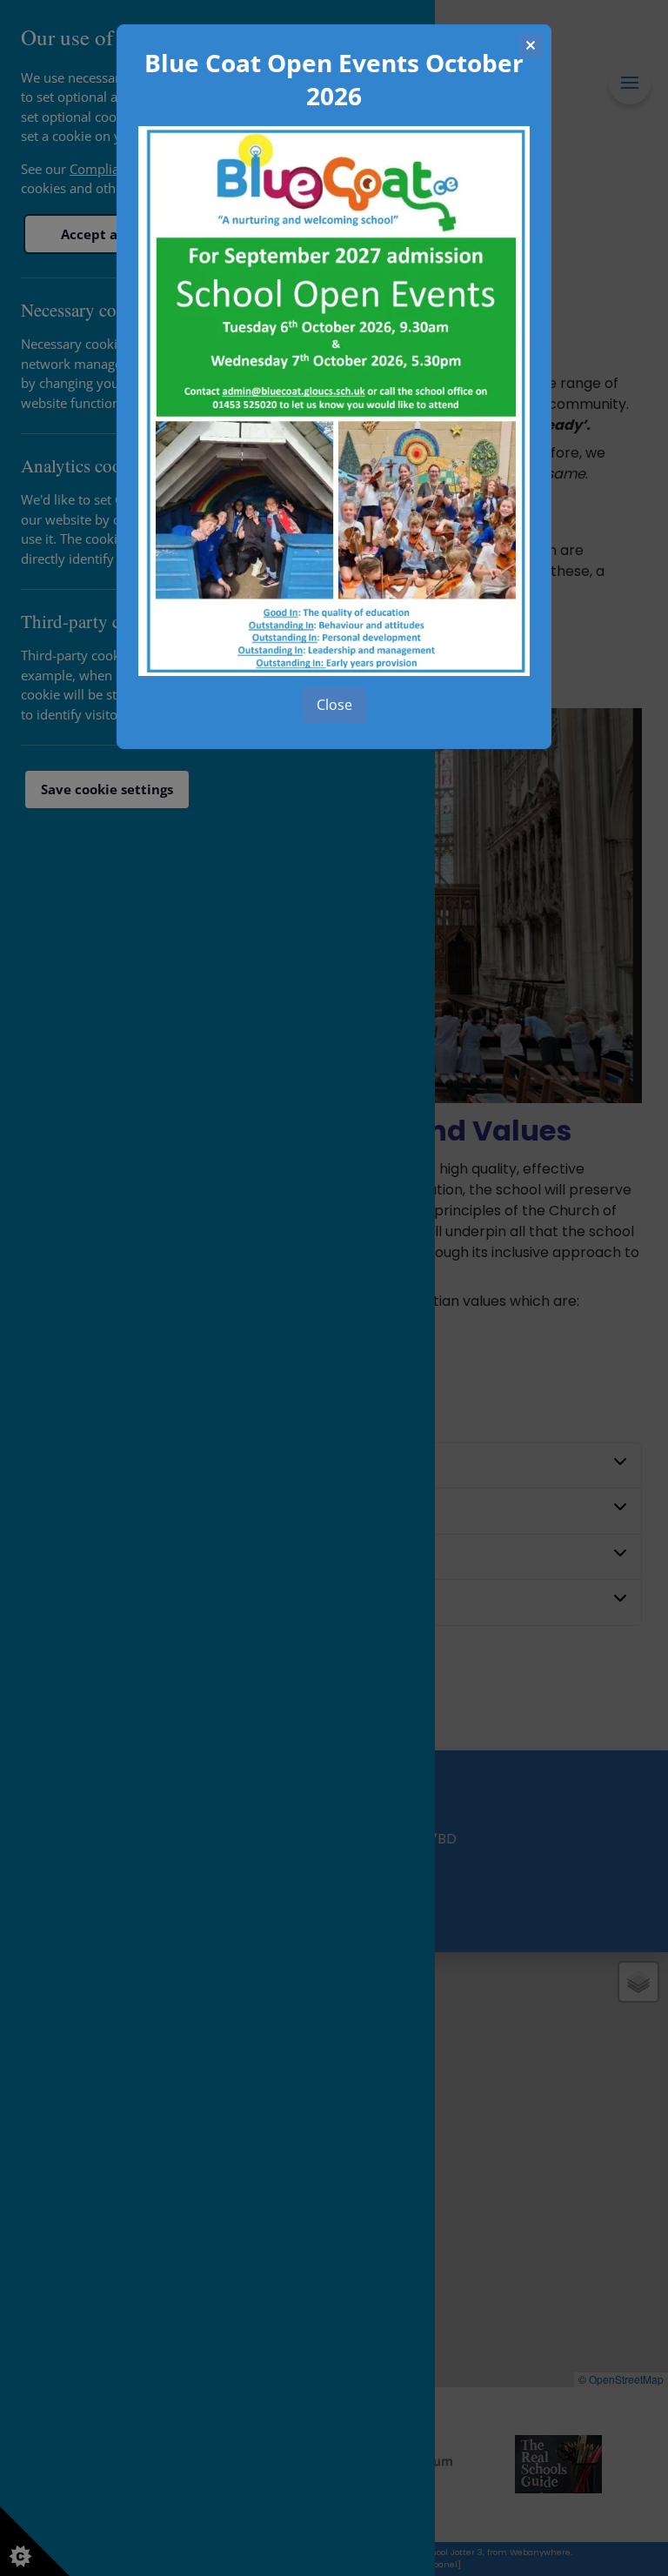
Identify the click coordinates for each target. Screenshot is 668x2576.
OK (334, 705)
